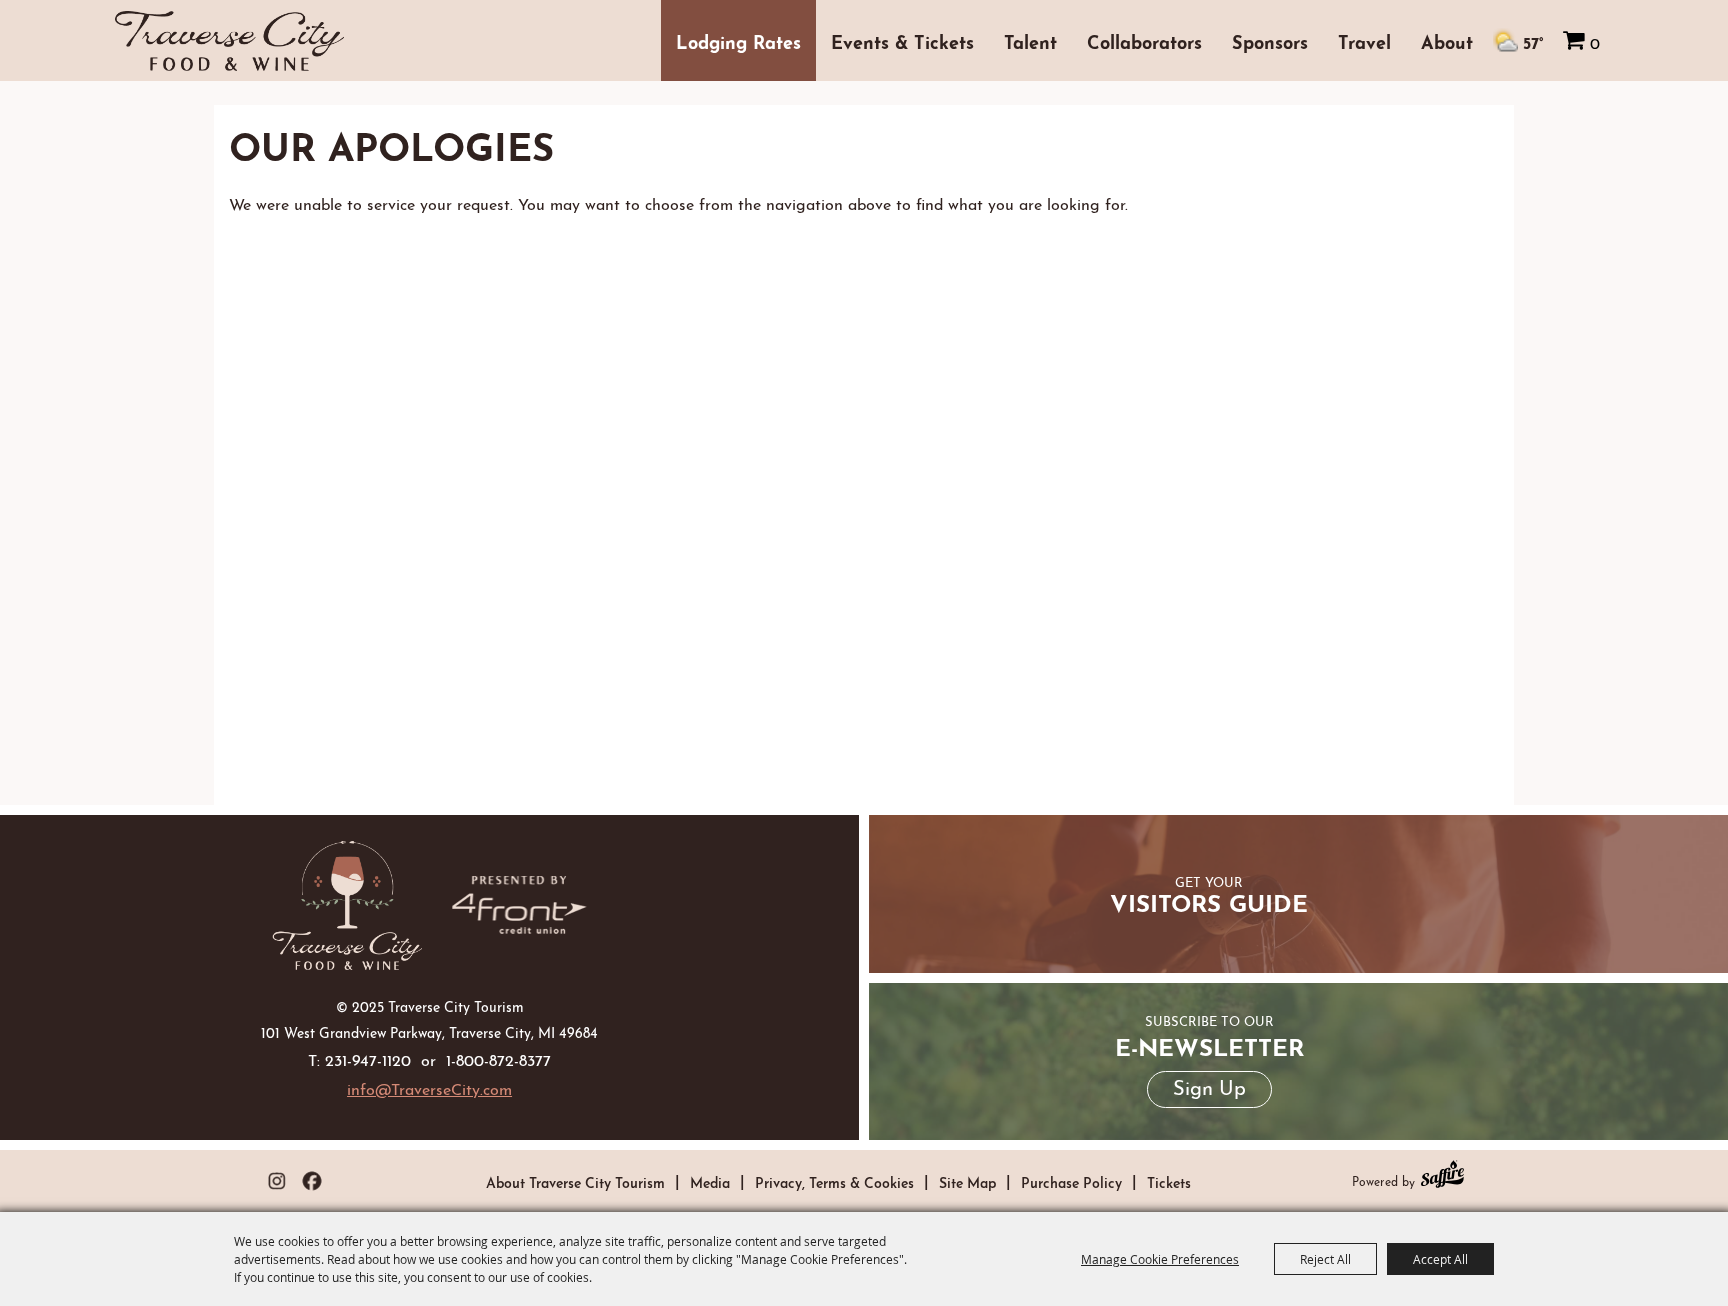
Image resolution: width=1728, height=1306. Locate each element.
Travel (1364, 40)
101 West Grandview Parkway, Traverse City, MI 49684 (429, 1031)
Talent (1030, 40)
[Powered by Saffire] (1442, 1176)
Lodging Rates (738, 40)
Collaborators (1144, 40)
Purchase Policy (1071, 1181)
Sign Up (1209, 1085)
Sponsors (1270, 40)
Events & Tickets (902, 40)
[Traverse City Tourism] (229, 41)
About (1447, 40)
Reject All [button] (1325, 1259)
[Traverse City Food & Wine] (347, 905)
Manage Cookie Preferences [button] (1160, 1259)
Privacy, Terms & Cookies (834, 1181)
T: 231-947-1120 (359, 1058)
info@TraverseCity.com (429, 1087)
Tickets (1169, 1181)
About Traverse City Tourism (575, 1181)
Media (710, 1181)
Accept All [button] (1440, 1259)
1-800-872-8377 (498, 1058)
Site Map (967, 1181)
